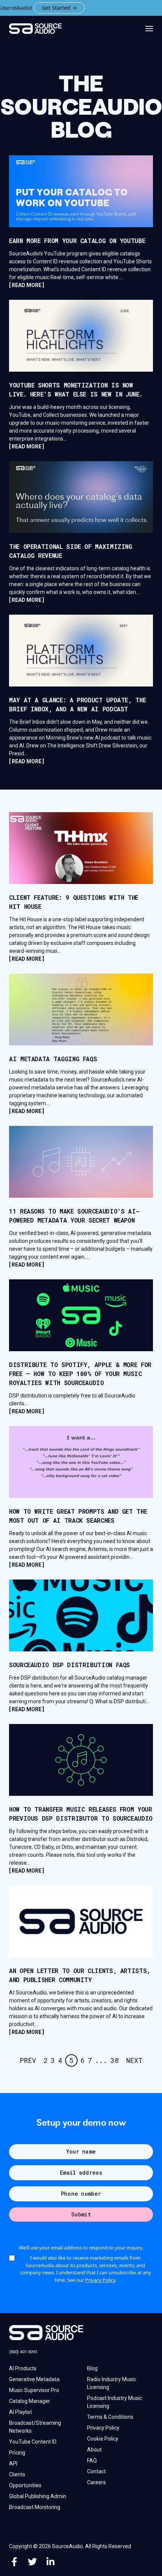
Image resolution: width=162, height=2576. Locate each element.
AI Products (23, 2368)
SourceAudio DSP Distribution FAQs (70, 1665)
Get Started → (34, 8)
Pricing (17, 2453)
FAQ (92, 2461)
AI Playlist (21, 2412)
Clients (17, 2474)
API (13, 2464)
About (94, 2450)
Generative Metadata (34, 2379)
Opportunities (25, 2485)
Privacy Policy (100, 2280)
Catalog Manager (30, 2401)
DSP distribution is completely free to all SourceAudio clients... (72, 1403)
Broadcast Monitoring (35, 2507)
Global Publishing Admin (38, 2496)
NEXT (134, 2060)
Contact (96, 2471)
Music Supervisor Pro (34, 2390)
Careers (96, 2482)
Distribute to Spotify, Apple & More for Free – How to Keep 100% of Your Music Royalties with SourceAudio (80, 1374)
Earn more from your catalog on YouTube (77, 241)
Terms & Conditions (110, 2417)
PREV (28, 2060)
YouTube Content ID (33, 2442)
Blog (92, 2368)
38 (115, 2060)
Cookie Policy (103, 2439)
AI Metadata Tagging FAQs (53, 1059)
